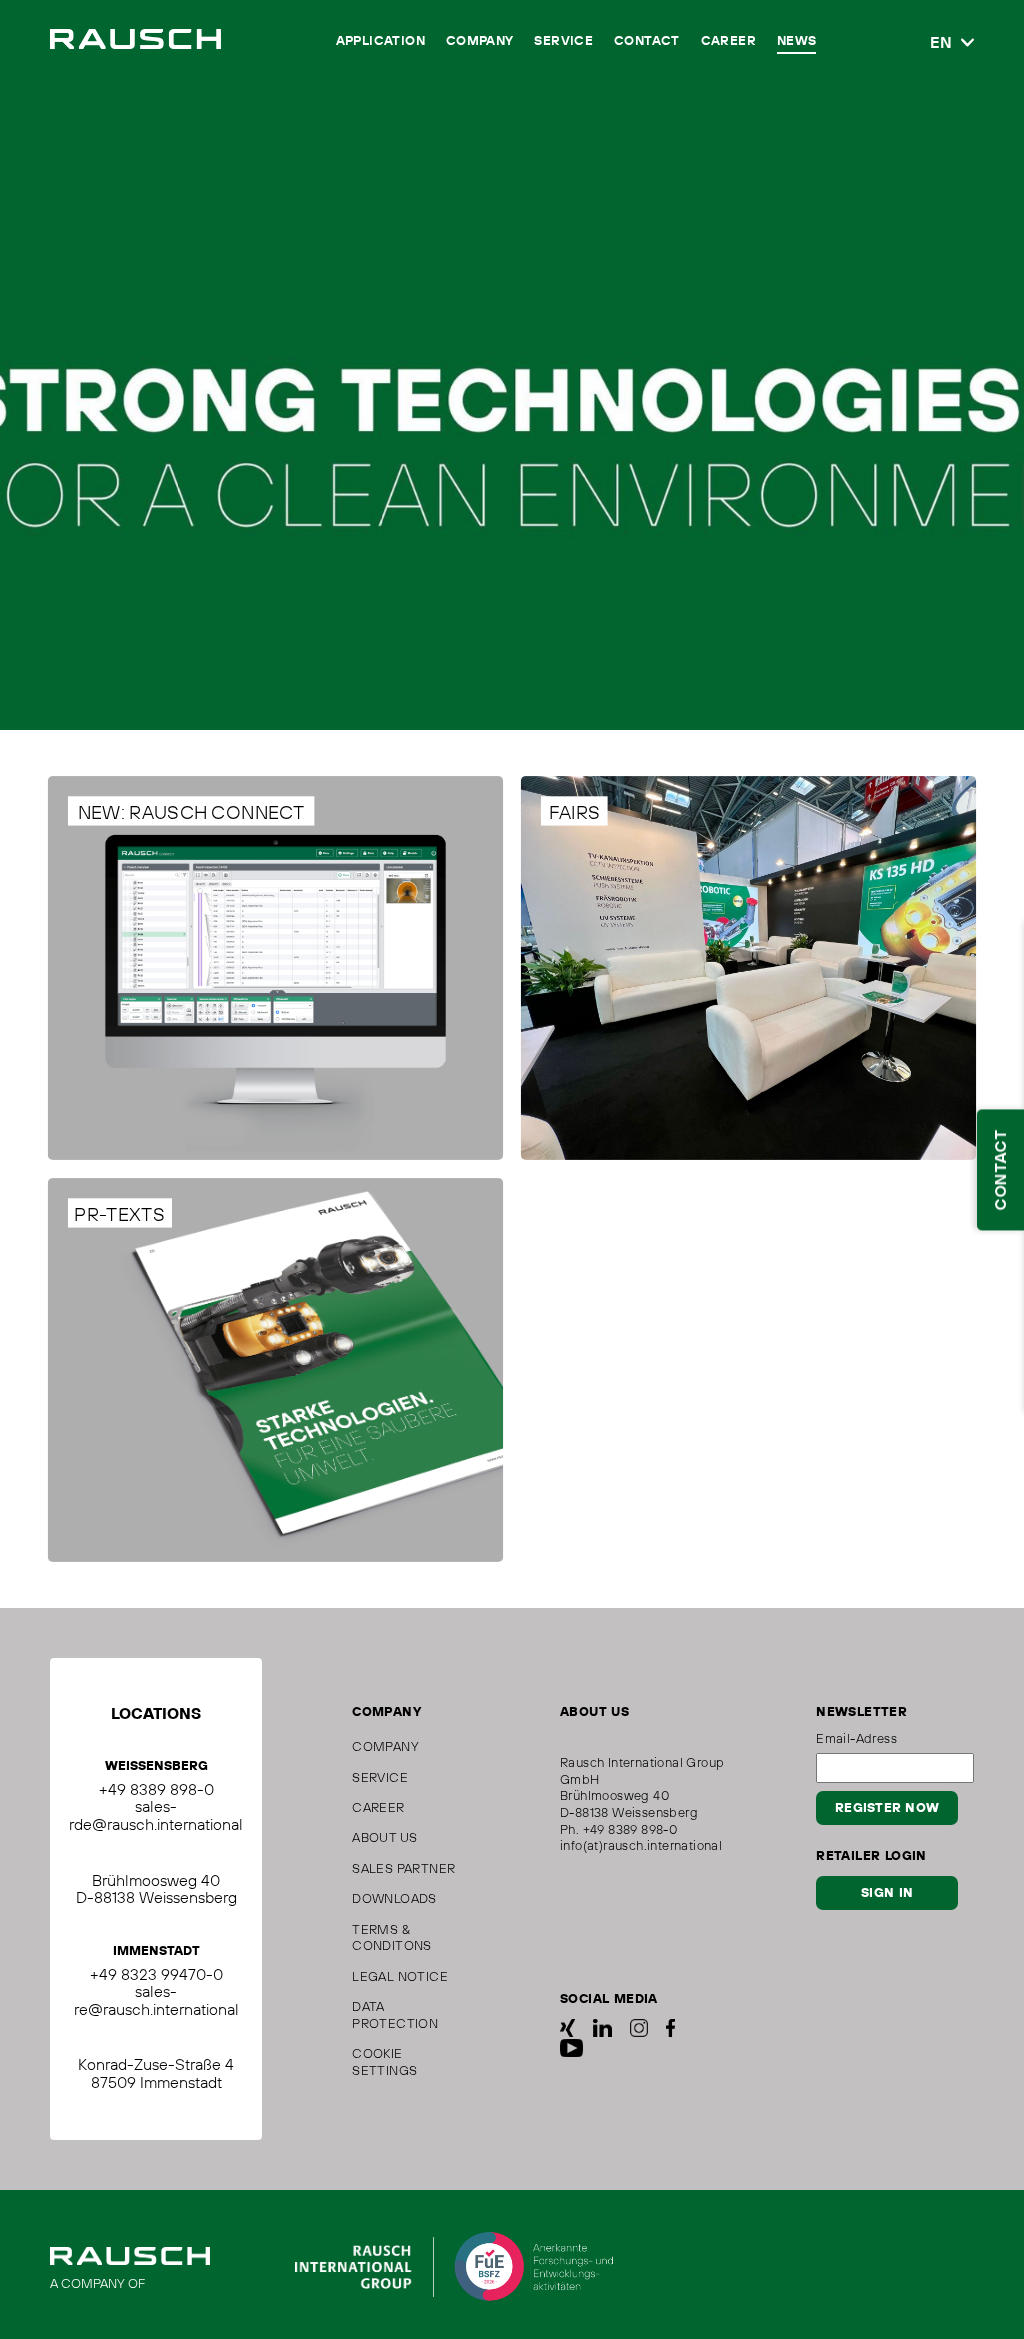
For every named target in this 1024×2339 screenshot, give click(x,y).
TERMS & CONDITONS (392, 1937)
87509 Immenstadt (156, 2082)
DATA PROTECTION (395, 2014)
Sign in (887, 1893)
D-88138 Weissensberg (156, 1897)
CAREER (728, 42)
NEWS (797, 42)
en (941, 43)
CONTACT (647, 42)
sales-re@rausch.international (156, 2000)
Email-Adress (856, 1738)
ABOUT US (384, 1837)
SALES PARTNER (403, 1868)
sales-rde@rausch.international (156, 1815)
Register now (887, 1808)
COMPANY (480, 42)
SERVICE (563, 42)
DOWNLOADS (394, 1898)
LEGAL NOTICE (400, 1976)
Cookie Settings (384, 2061)
